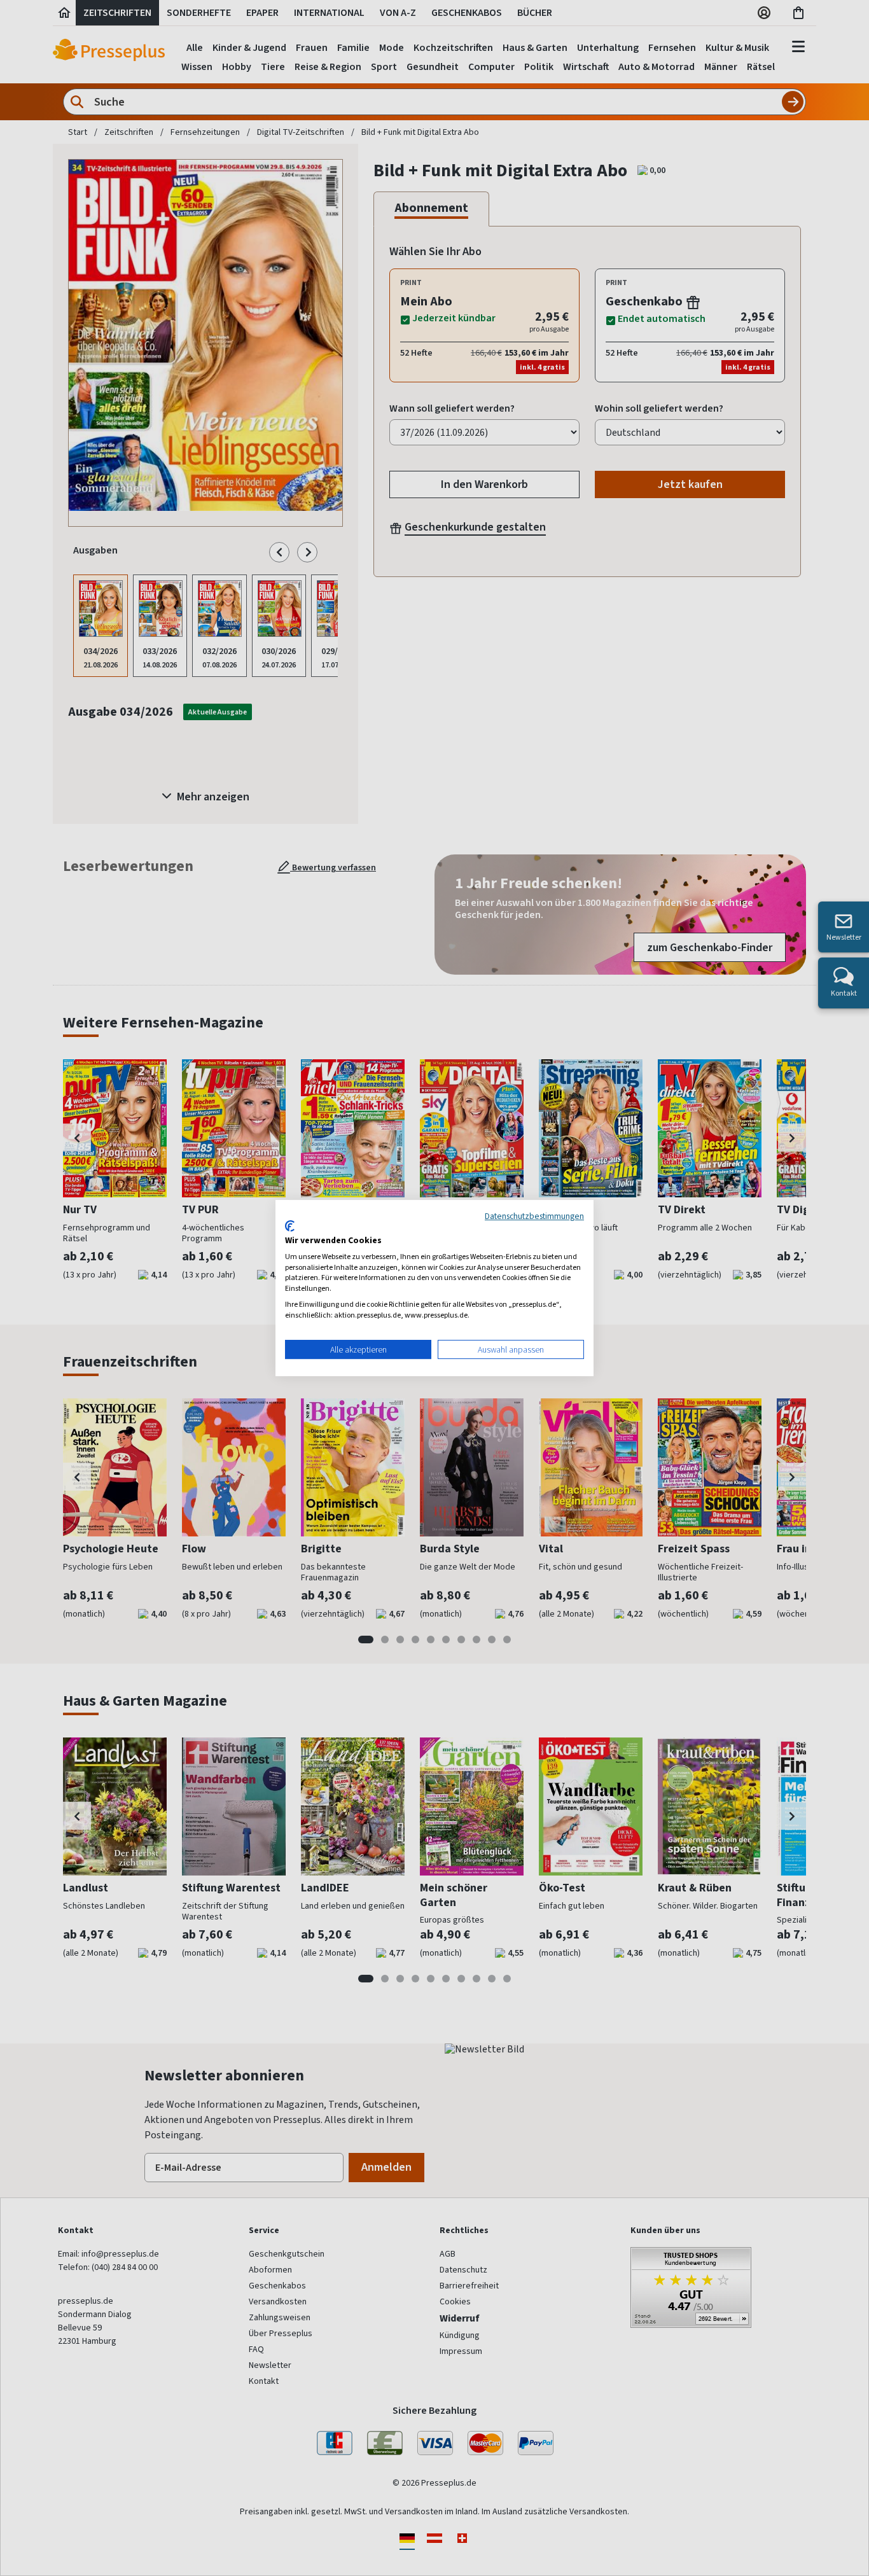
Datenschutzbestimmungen (534, 1216)
